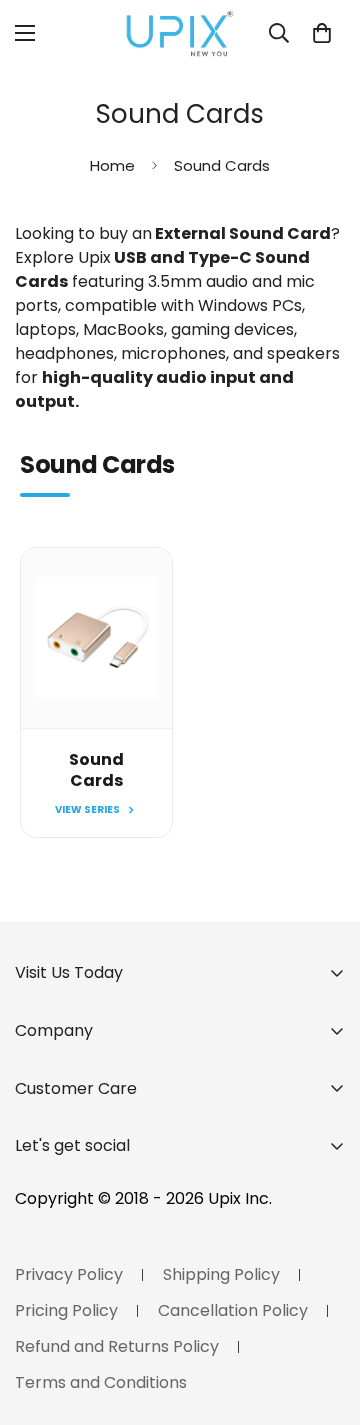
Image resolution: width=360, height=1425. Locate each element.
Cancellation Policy (233, 1310)
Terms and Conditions (101, 1382)
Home (112, 165)
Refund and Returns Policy (117, 1346)
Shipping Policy (221, 1274)
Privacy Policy (69, 1274)
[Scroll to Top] (324, 1319)
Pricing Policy (66, 1310)
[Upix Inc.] (180, 33)
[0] (322, 33)
